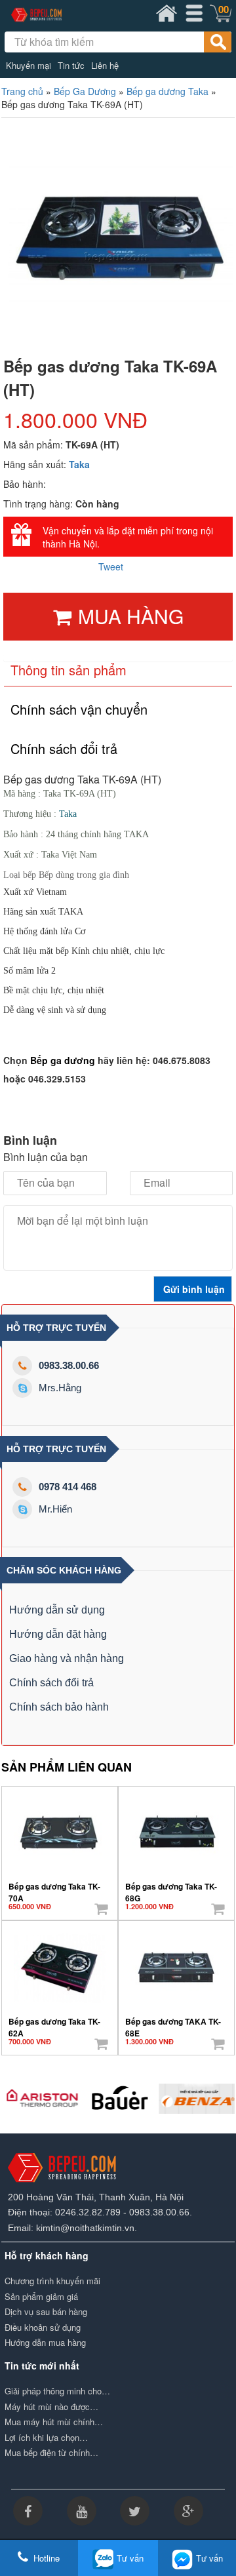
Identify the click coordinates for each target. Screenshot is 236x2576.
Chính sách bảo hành (59, 1707)
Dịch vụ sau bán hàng (46, 2312)
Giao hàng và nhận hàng (67, 1658)
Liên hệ (105, 66)
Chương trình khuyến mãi (52, 2281)
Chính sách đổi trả (51, 1683)
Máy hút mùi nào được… (51, 2407)
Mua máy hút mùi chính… (54, 2422)
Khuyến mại (29, 66)
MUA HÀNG (131, 616)
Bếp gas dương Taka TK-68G (171, 1888)
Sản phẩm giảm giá (41, 2297)
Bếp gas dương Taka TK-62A (54, 2023)
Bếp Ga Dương (85, 91)
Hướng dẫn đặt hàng (58, 1634)
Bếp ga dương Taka (167, 91)
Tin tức (71, 66)
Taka (79, 464)
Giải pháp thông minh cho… (57, 2391)
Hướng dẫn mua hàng (45, 2343)
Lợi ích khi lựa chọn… (46, 2438)
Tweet (111, 566)
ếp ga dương (66, 1060)
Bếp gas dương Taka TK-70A (54, 1888)
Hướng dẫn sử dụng (57, 1610)
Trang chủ (22, 91)
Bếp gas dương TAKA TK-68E (173, 2023)
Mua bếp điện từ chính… (51, 2453)
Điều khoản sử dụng (43, 2328)
